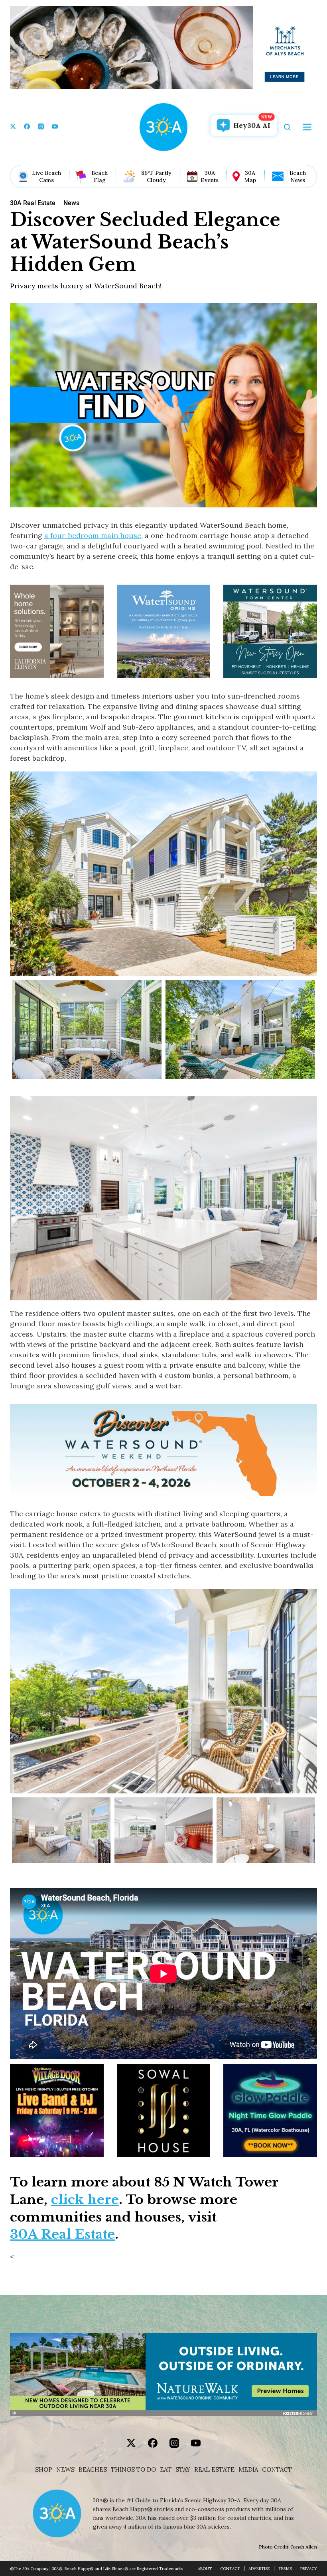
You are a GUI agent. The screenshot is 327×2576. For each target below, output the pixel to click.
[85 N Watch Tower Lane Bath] (266, 1830)
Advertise (259, 2569)
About (205, 2569)
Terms (285, 2569)
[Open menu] (307, 127)
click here (85, 2200)
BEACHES (93, 2470)
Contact (277, 2470)
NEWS (65, 2470)
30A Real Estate (62, 2234)
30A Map (250, 176)
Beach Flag (99, 176)
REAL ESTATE (214, 2470)
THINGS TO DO (133, 2470)
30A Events (210, 176)
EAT (166, 2470)
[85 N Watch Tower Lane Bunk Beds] (164, 1830)
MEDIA (248, 2470)
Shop (44, 2470)
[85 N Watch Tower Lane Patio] (87, 1029)
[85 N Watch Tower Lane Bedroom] (61, 1830)
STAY (183, 2470)
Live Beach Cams (46, 176)
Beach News (298, 176)
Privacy (309, 2569)
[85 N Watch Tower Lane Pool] (240, 1029)
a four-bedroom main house (93, 535)
